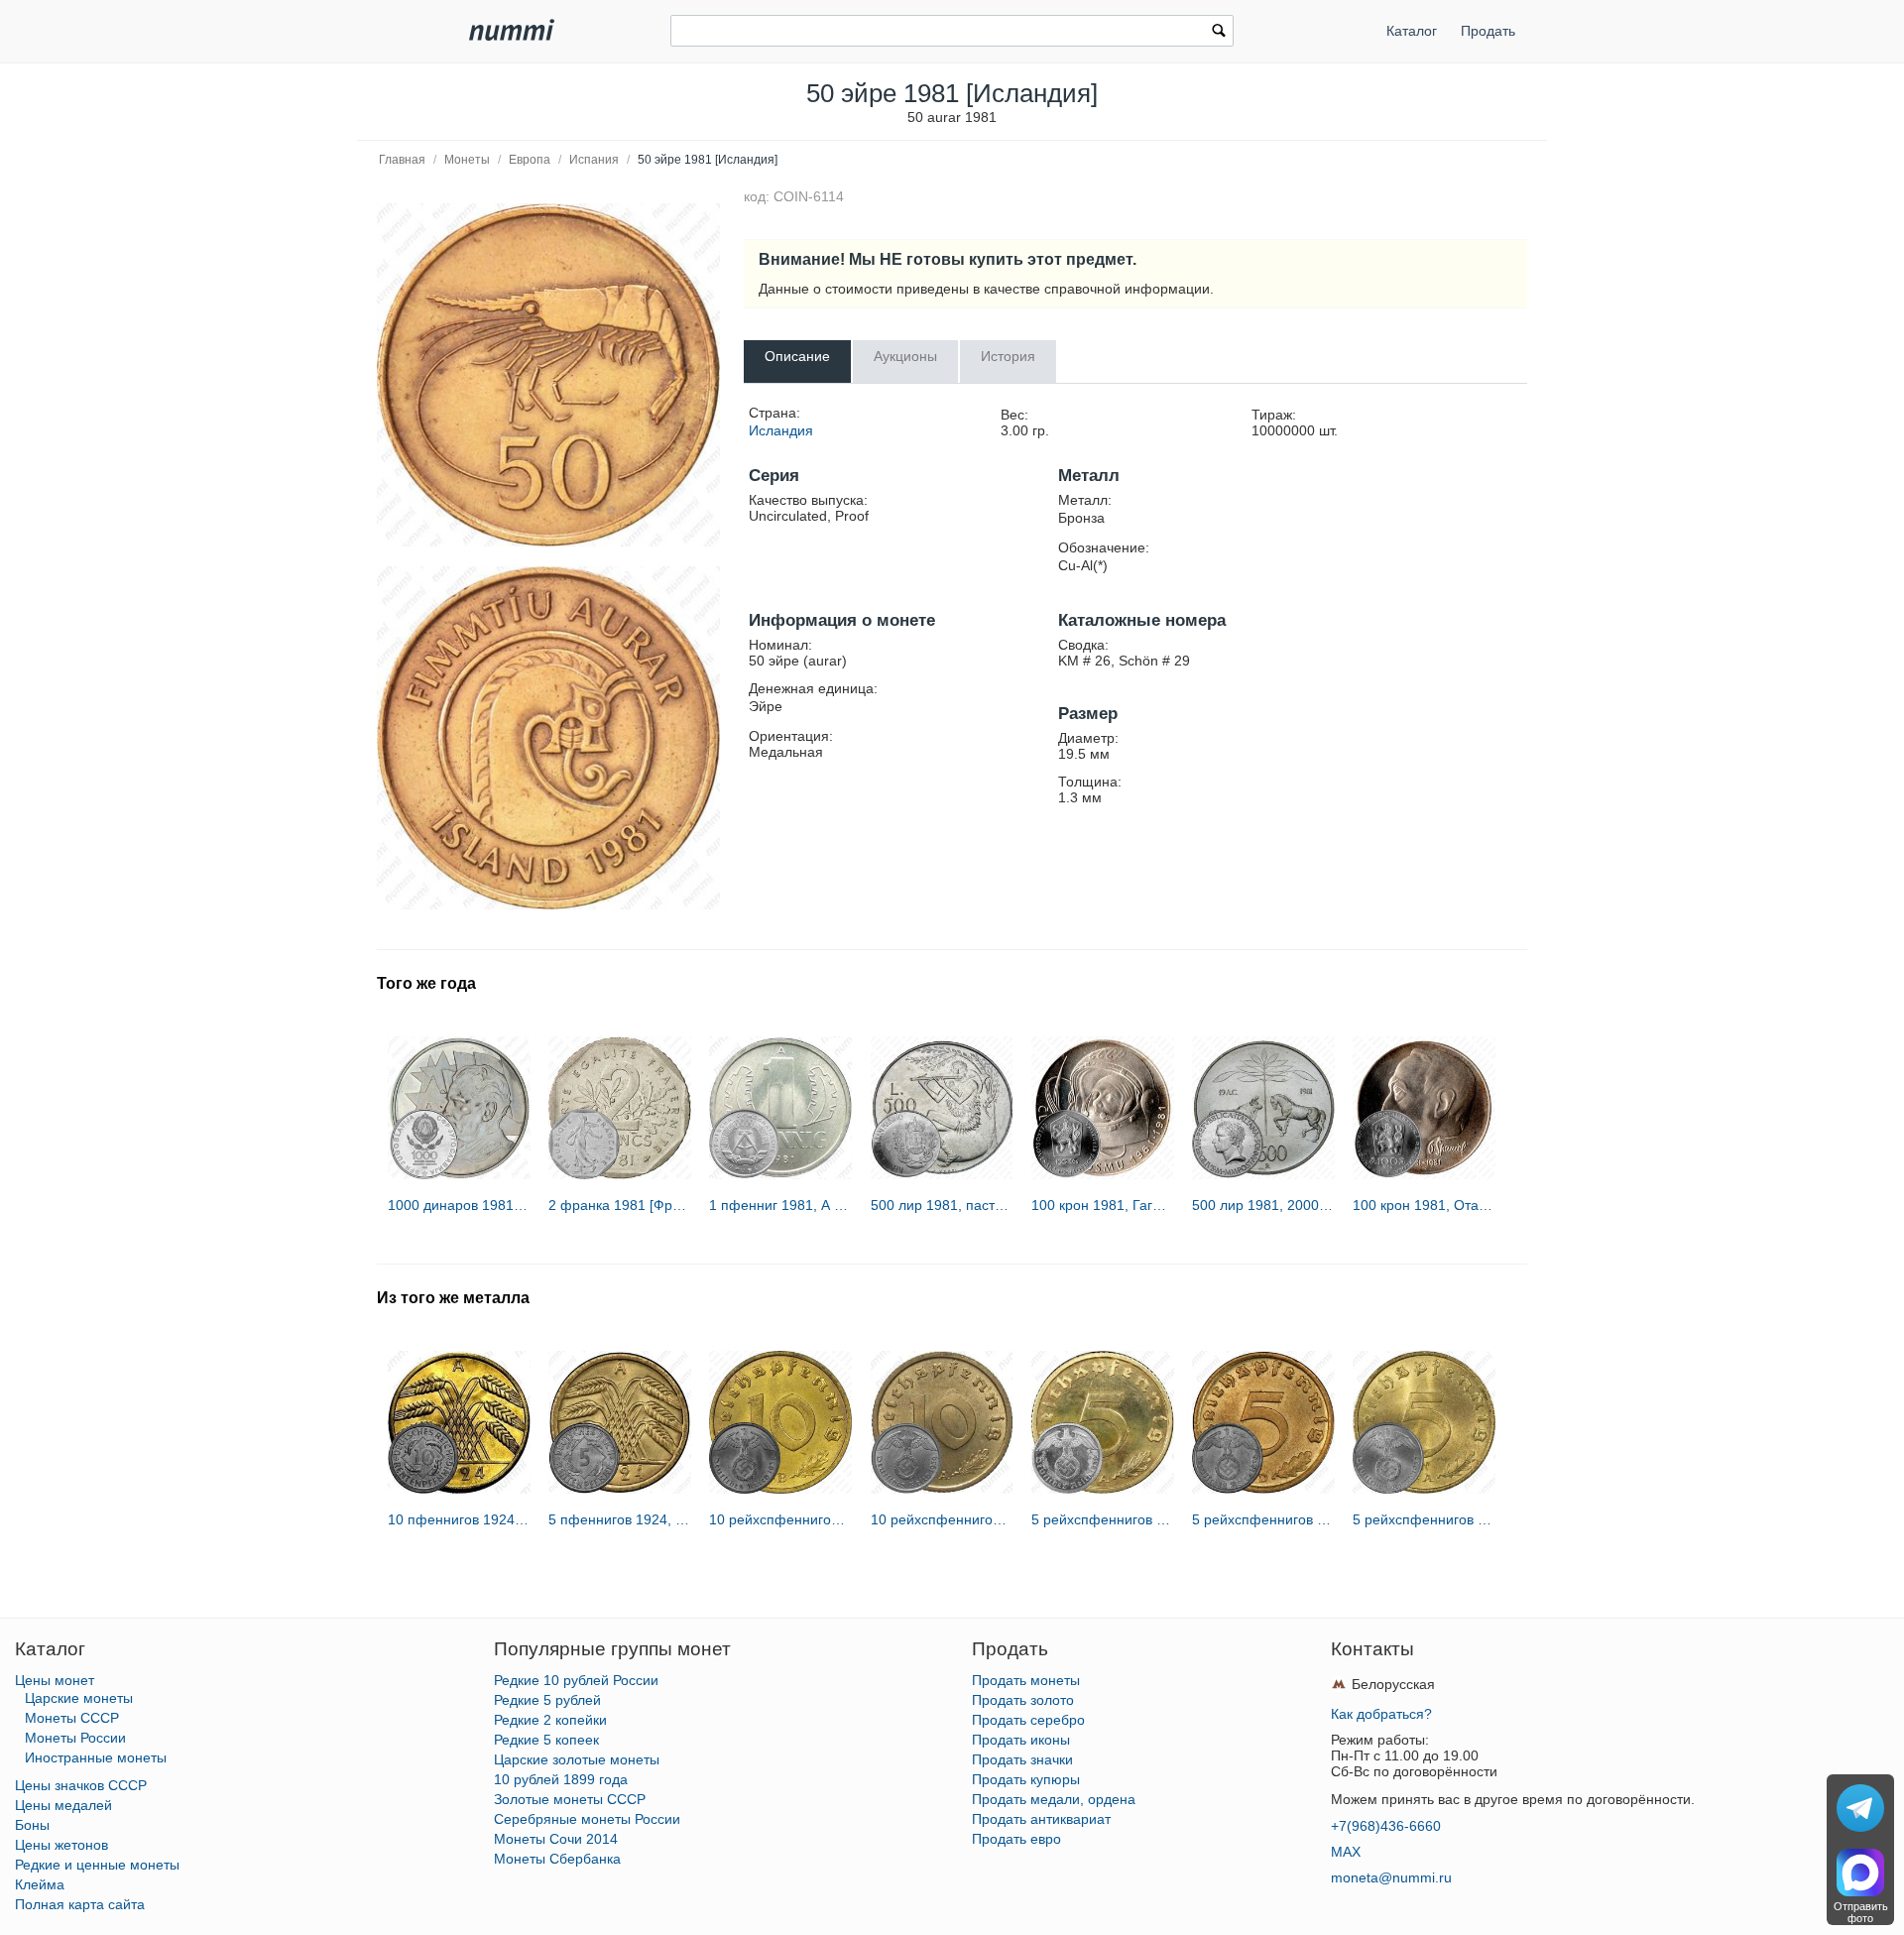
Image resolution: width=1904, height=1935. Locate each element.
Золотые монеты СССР (570, 1799)
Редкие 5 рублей (547, 1700)
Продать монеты (1026, 1680)
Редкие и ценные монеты (97, 1865)
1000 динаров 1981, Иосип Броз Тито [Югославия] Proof (459, 1205)
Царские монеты (79, 1698)
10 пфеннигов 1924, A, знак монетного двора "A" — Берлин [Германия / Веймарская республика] (459, 1519)
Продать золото (1023, 1700)
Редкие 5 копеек (546, 1740)
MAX (1346, 1852)
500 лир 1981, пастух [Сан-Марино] (942, 1205)
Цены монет (55, 1680)
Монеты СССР (72, 1718)
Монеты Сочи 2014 (556, 1839)
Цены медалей (63, 1805)
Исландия (781, 430)
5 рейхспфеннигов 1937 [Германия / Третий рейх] (1424, 1519)
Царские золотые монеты (577, 1759)
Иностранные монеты (96, 1757)
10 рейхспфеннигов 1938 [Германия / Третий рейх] (780, 1519)
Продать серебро (1028, 1720)
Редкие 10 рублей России (576, 1680)
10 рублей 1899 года (561, 1779)
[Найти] (1219, 33)
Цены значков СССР (81, 1785)
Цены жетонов (61, 1845)
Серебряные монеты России (587, 1819)
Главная (402, 160)
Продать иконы (1021, 1740)
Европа (530, 160)
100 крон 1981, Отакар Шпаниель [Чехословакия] (1424, 1205)
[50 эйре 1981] (548, 375)
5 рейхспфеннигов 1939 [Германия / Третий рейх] (1263, 1519)
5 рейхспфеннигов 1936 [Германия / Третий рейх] (1103, 1519)
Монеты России (75, 1738)
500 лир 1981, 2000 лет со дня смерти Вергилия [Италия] (1263, 1205)
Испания (594, 160)
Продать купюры (1026, 1779)
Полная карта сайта (80, 1904)
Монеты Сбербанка (557, 1859)
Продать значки (1022, 1759)
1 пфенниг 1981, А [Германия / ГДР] (780, 1205)
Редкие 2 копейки (550, 1720)
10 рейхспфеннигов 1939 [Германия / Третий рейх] (942, 1519)
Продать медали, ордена (1054, 1799)
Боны (32, 1825)
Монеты (467, 160)
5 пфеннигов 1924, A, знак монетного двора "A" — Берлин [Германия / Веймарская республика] (620, 1519)
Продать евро (1016, 1839)
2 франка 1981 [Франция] (620, 1205)
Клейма (40, 1884)
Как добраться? (1381, 1714)
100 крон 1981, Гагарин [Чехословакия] (1103, 1205)
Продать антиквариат (1041, 1819)
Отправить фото (1861, 1912)
